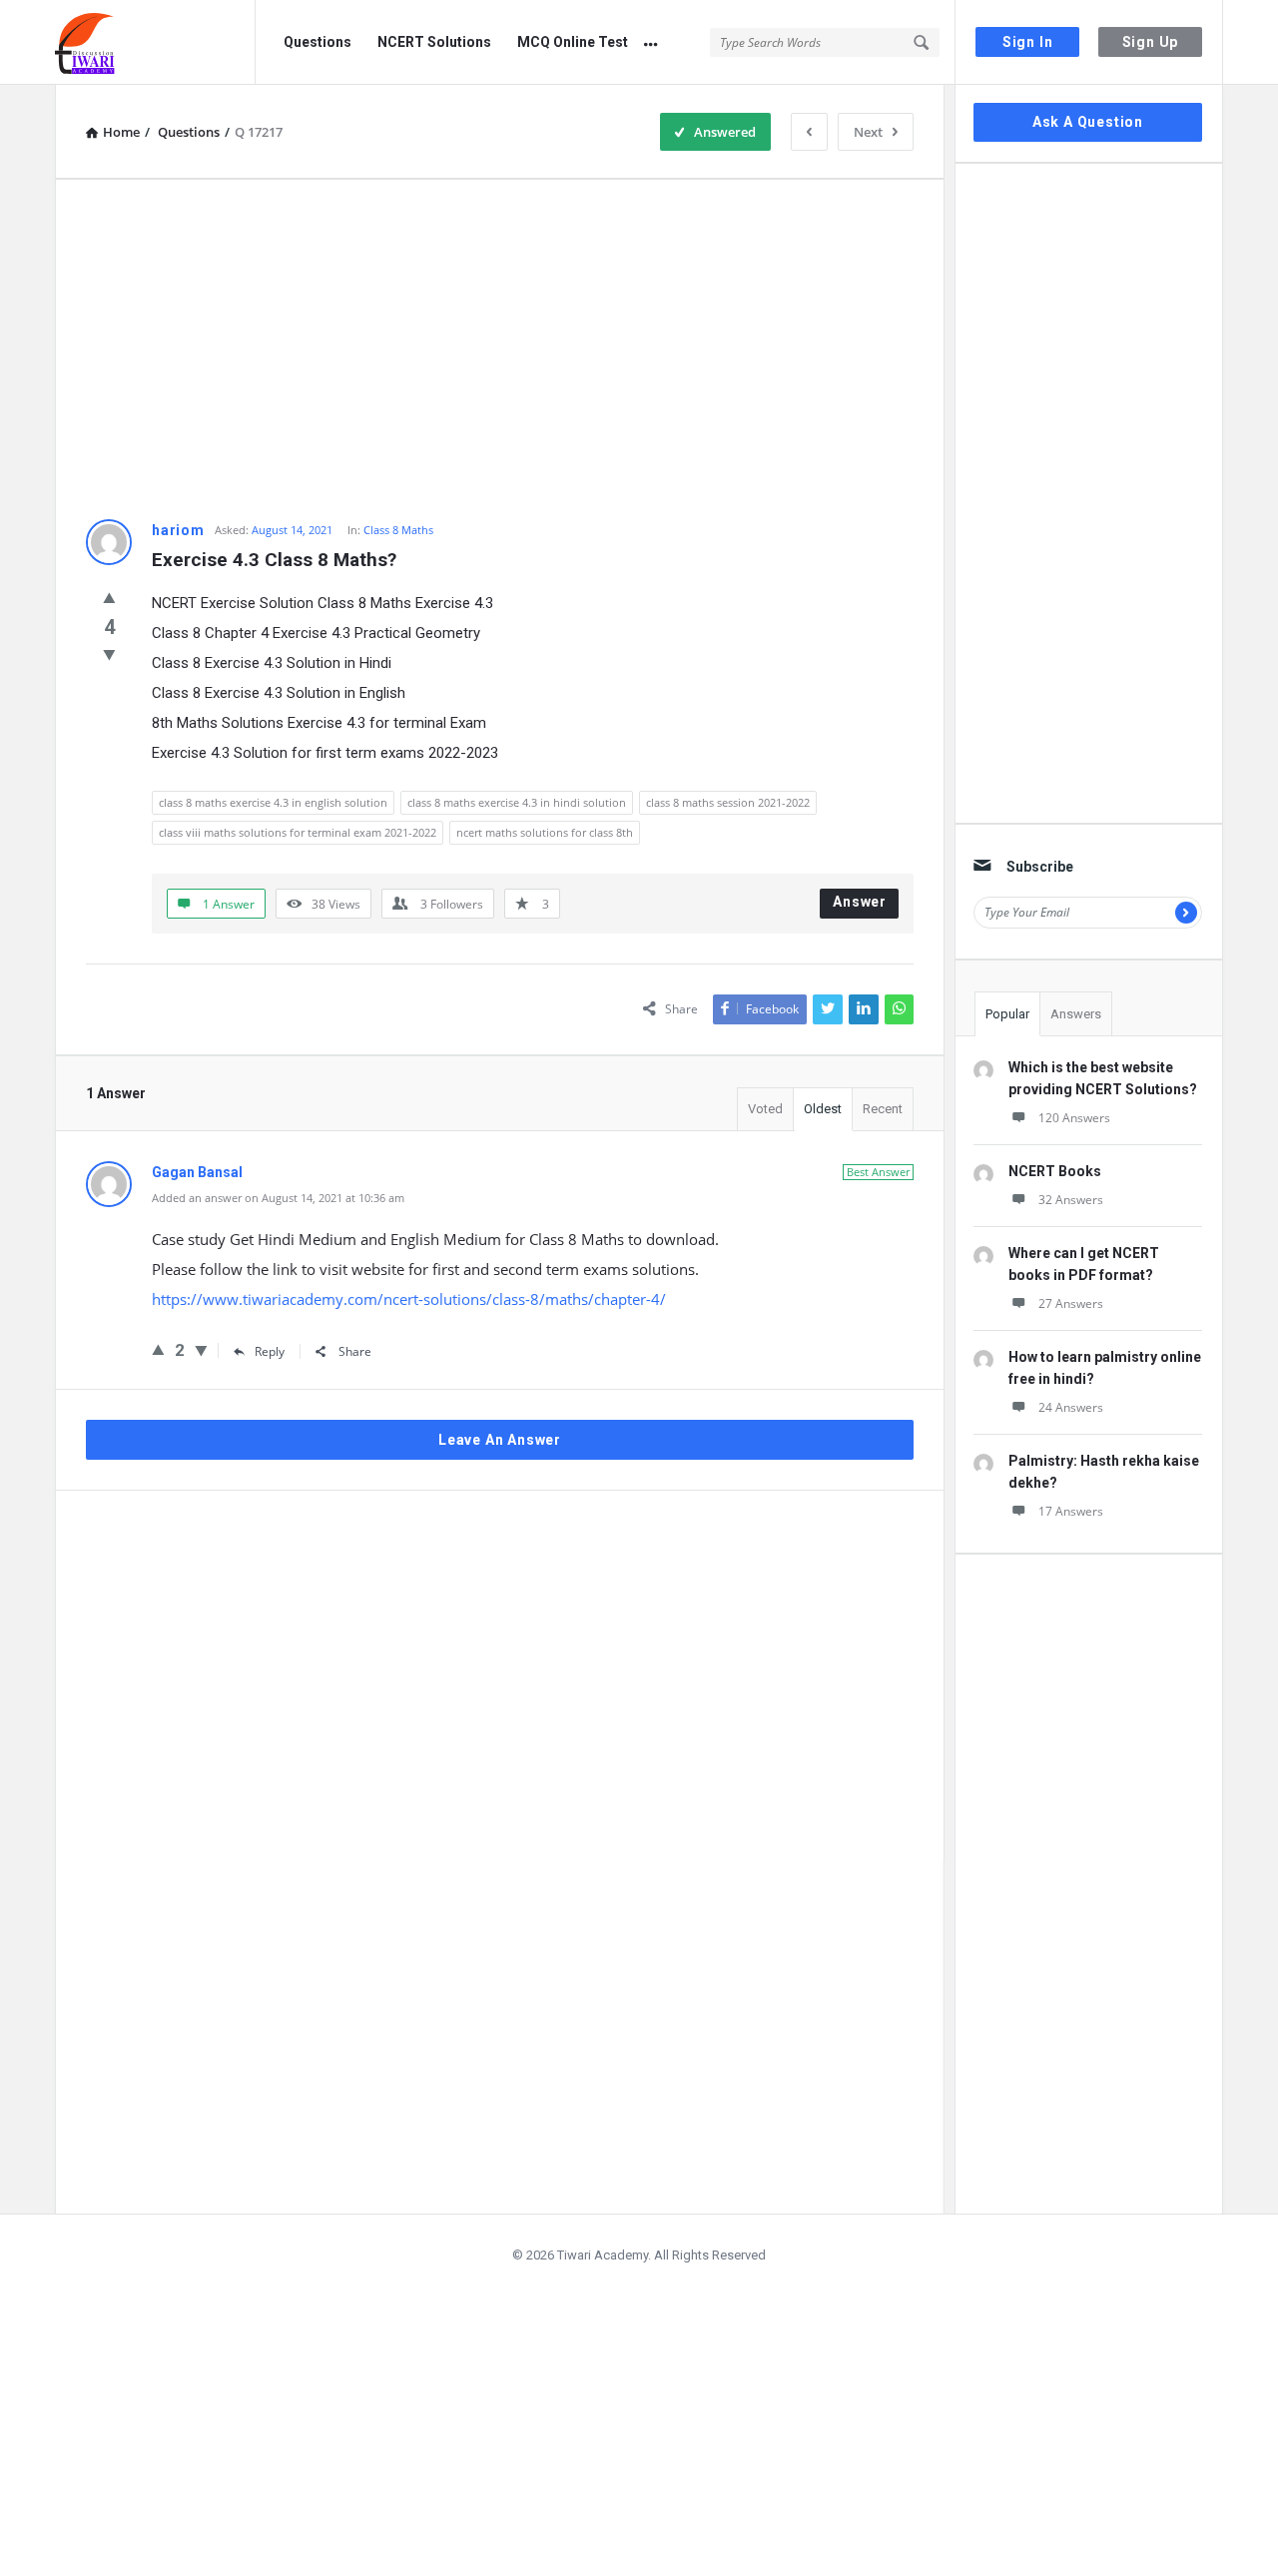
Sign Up (1151, 42)
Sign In (1028, 42)
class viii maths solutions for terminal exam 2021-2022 (298, 832)
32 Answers (1071, 1200)
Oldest (823, 1109)
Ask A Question (1088, 122)
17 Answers (1071, 1511)
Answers (1076, 1014)
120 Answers (1074, 1118)
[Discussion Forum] (155, 42)
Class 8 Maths (398, 530)
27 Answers (1071, 1303)
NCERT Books (1055, 1171)
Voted (765, 1109)
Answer (860, 902)
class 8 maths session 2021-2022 (728, 802)
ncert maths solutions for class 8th (545, 832)
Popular (1007, 1014)
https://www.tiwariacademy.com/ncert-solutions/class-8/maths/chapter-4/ (409, 1299)
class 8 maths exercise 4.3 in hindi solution (517, 802)
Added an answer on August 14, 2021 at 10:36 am (278, 1198)
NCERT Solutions (434, 42)
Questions (318, 42)
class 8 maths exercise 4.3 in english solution (273, 802)
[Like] (109, 597)
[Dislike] (109, 654)
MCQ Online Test (573, 42)
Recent (883, 1109)
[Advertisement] (500, 349)
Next (868, 132)
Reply (270, 1351)
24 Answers (1071, 1407)
